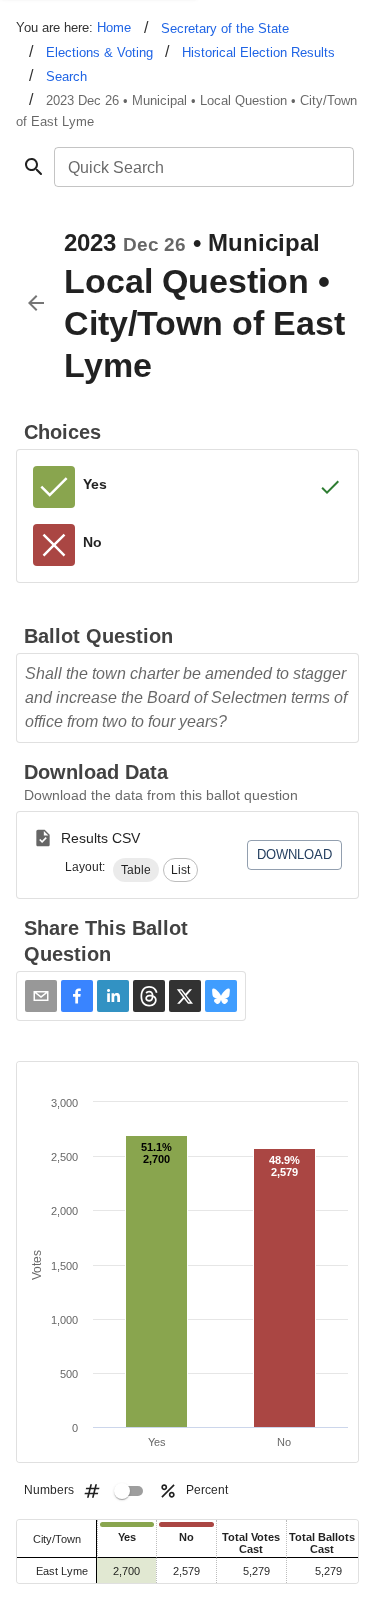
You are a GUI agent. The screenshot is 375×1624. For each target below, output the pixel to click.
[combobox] (202, 167)
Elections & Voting (99, 52)
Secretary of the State (225, 28)
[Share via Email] (41, 996)
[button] (136, 870)
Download (294, 854)
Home (114, 27)
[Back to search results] (36, 303)
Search (66, 76)
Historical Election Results (258, 52)
